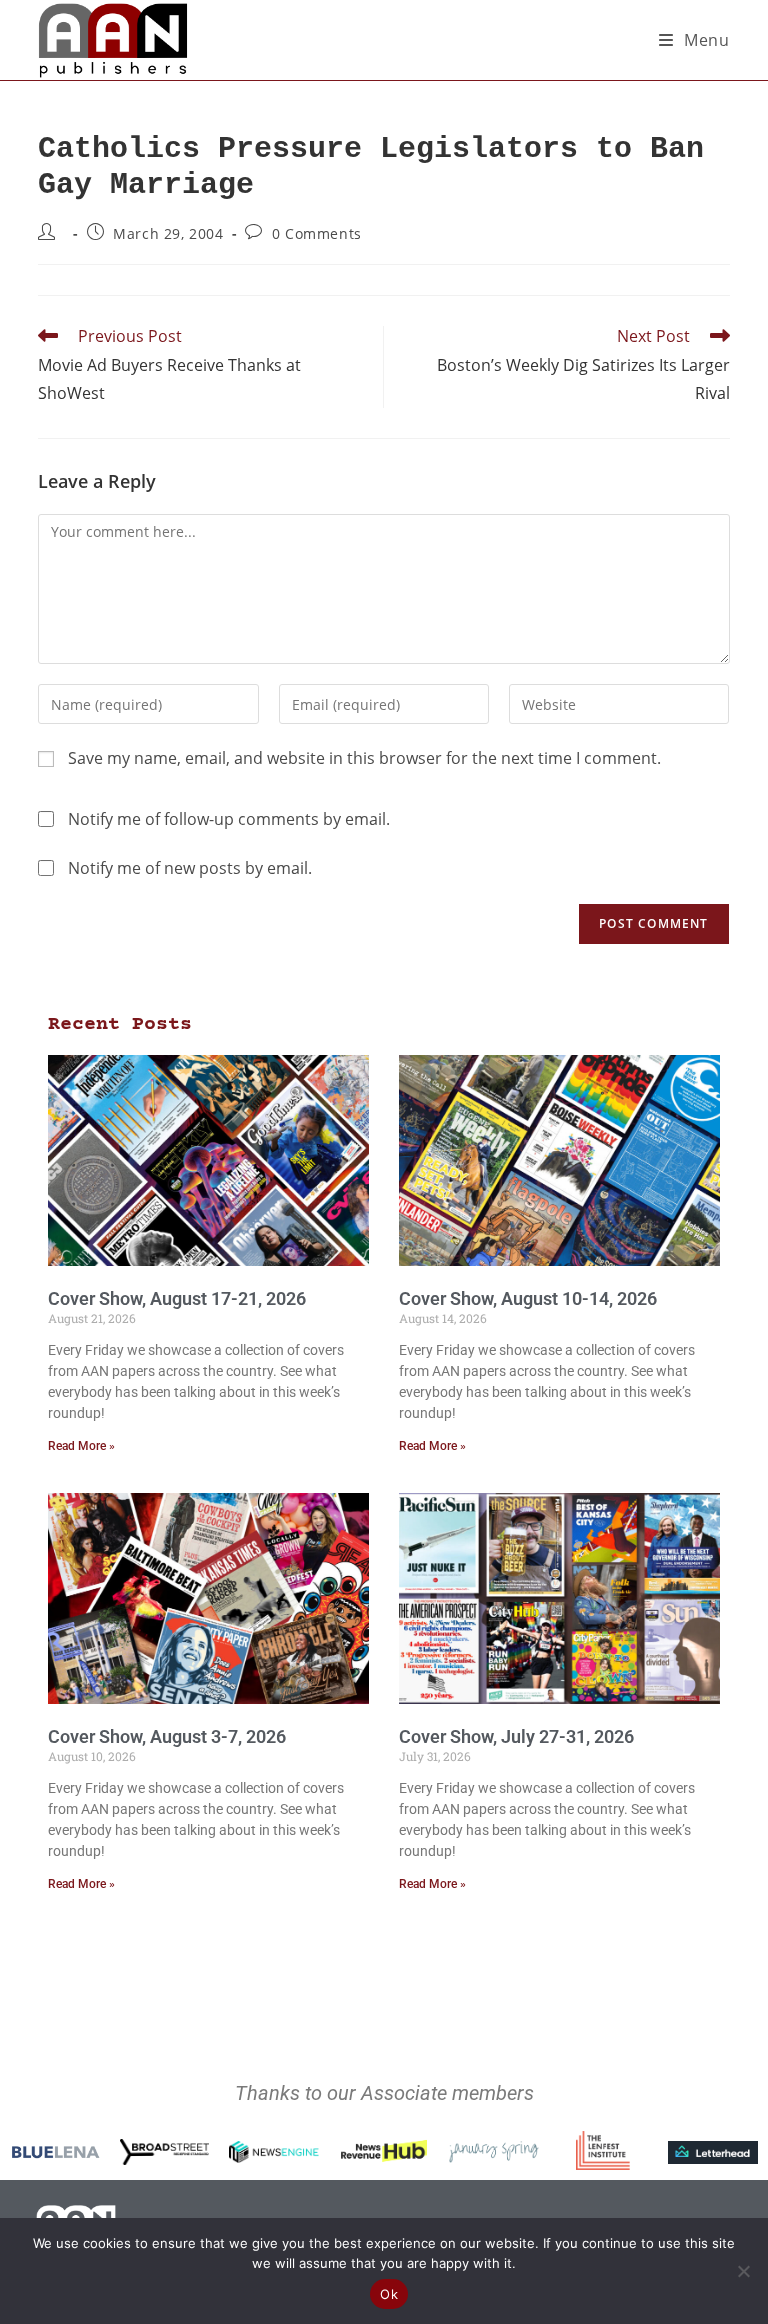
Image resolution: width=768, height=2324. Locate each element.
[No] (743, 2271)
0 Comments (317, 233)
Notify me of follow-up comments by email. (229, 819)
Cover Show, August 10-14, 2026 (528, 1298)
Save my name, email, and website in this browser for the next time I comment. (364, 758)
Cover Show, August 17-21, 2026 (177, 1298)
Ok (389, 2294)
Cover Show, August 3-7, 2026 (167, 1736)
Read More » (81, 1446)
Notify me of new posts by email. (190, 868)
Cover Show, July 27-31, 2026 (516, 1736)
